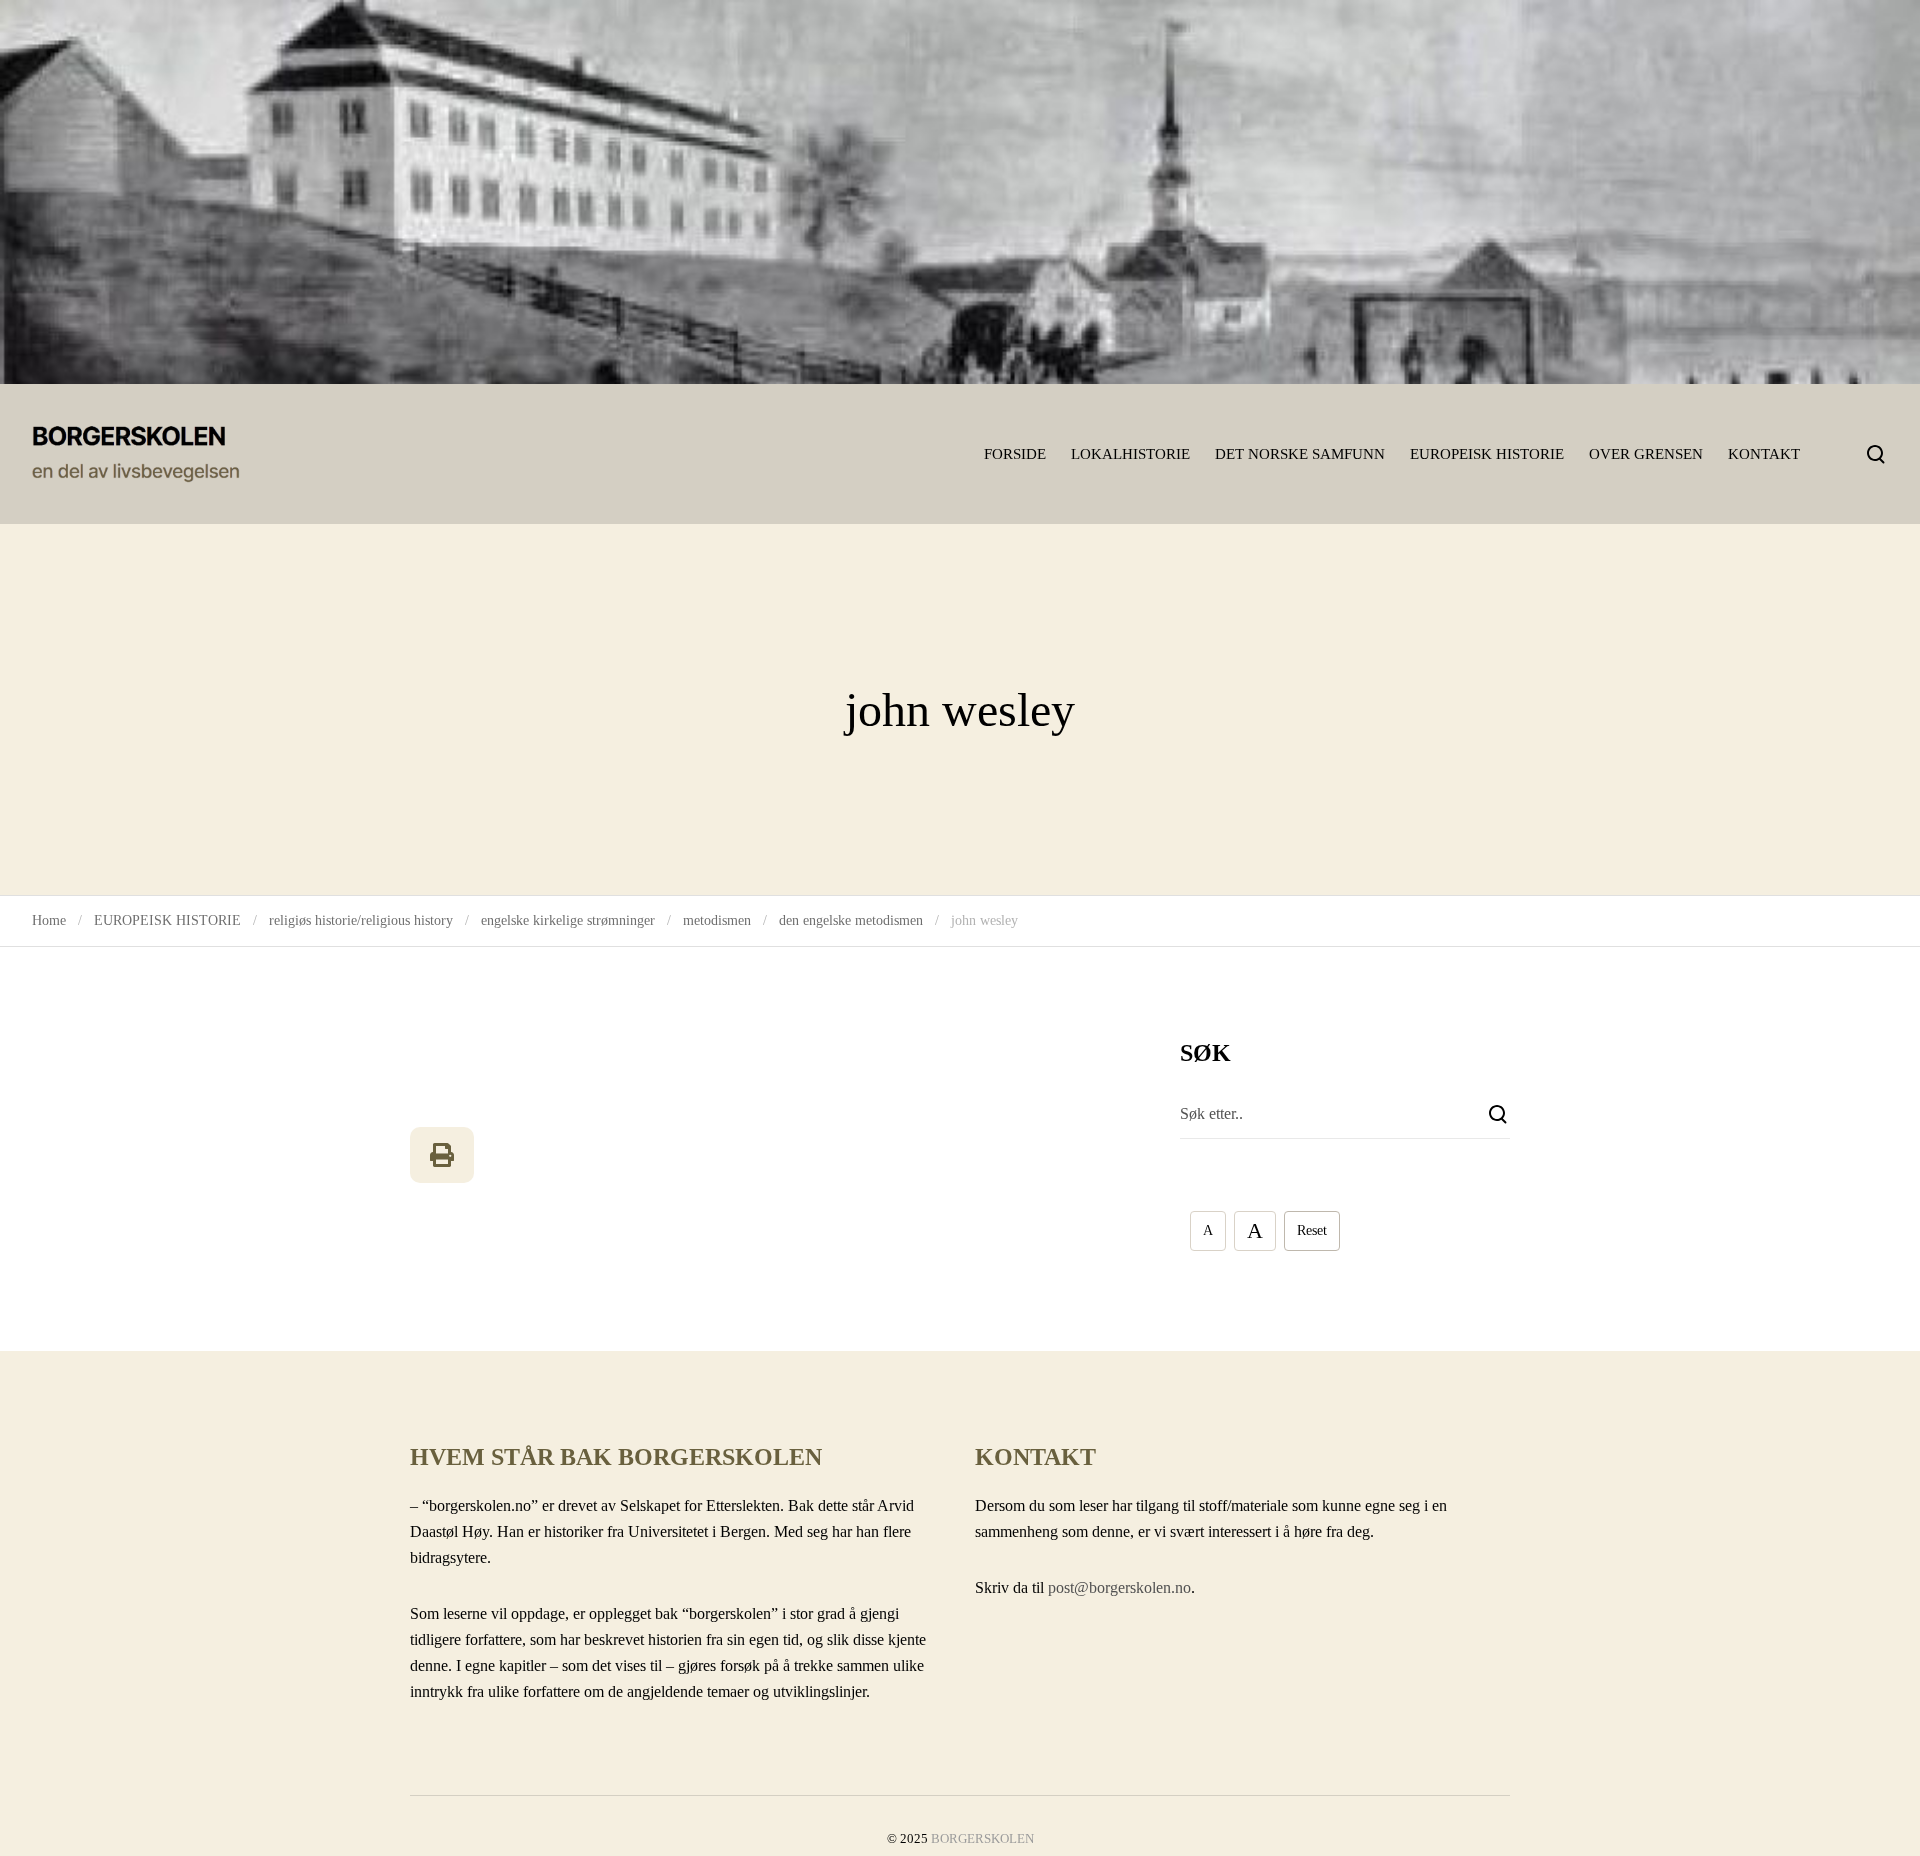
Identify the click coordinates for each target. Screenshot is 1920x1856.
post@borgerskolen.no (1119, 1587)
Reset (1312, 1230)
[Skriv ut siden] (442, 1155)
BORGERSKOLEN (982, 1838)
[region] (960, 192)
